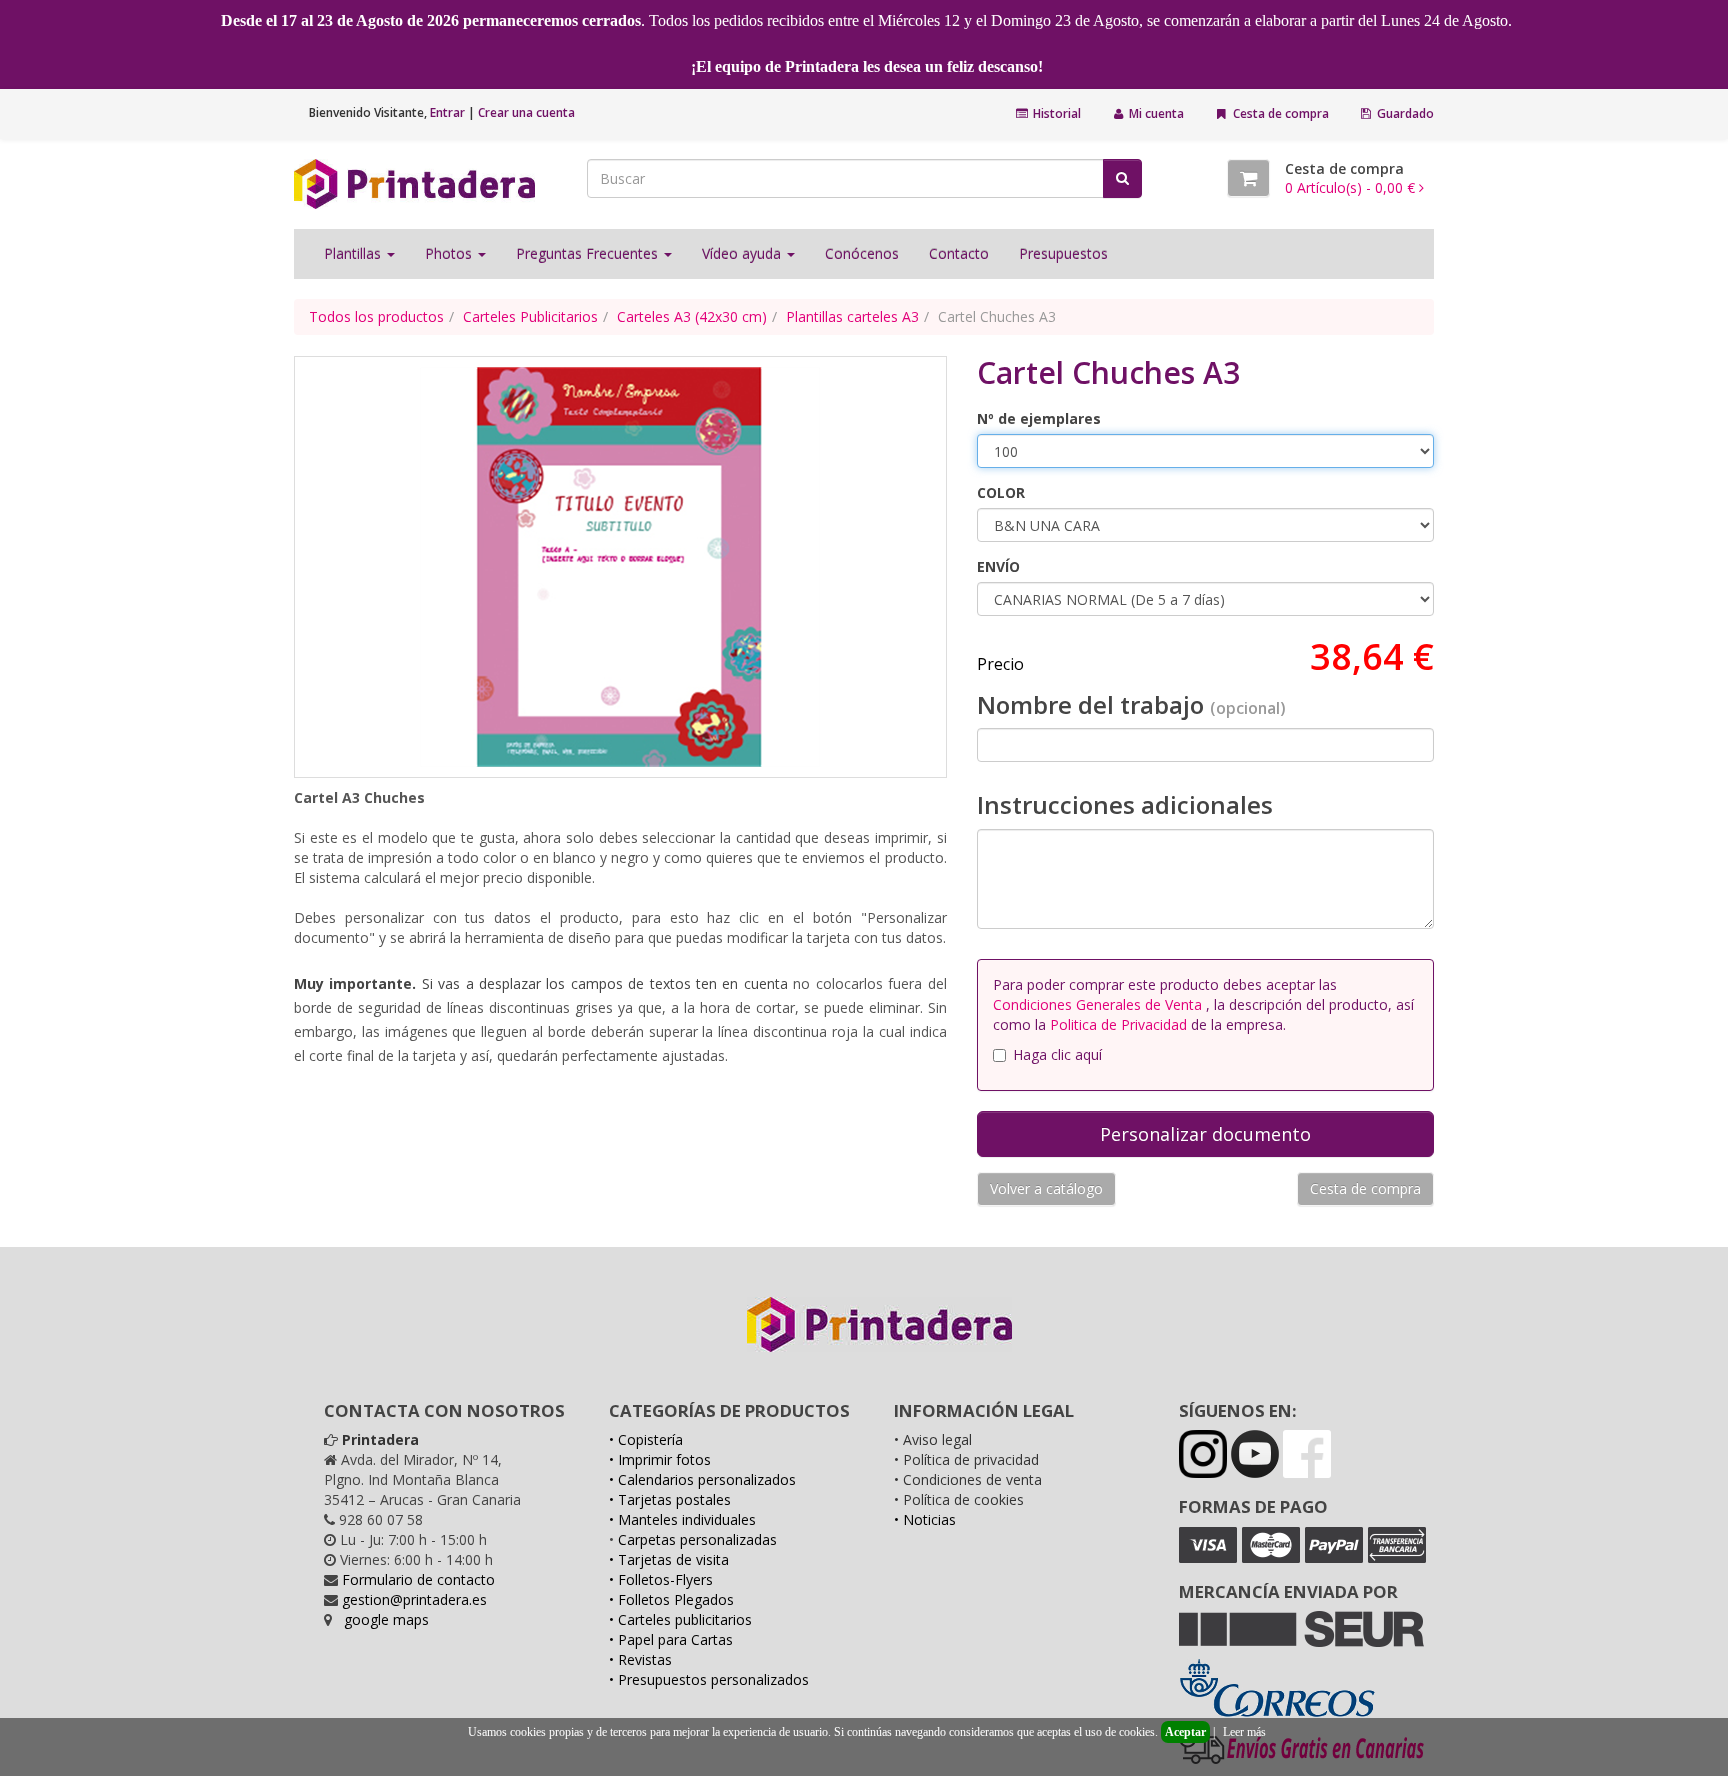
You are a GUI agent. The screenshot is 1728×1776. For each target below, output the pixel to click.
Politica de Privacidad (1118, 1024)
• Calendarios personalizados (702, 1479)
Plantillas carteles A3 (852, 316)
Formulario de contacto (418, 1579)
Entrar (447, 112)
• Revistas (640, 1659)
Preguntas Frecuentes (589, 253)
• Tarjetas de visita (669, 1559)
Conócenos (862, 253)
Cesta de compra (1279, 113)
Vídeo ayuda (743, 253)
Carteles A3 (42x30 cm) (692, 316)
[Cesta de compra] (1248, 178)
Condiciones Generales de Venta (1099, 1004)
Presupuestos (1063, 253)
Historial (1055, 113)
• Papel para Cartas (671, 1639)
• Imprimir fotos (660, 1459)
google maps (386, 1619)
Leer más (1244, 1732)
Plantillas (354, 253)
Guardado (1404, 113)
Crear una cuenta (526, 112)
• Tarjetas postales (670, 1499)
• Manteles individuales (682, 1519)
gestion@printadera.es (414, 1599)
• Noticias (925, 1519)
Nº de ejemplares (1039, 418)
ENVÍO (998, 566)
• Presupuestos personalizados (709, 1679)
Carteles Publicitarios (530, 316)
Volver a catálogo (1046, 1188)
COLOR (1001, 492)
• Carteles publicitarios (680, 1619)
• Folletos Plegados (671, 1599)
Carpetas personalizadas (697, 1539)
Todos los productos (376, 316)
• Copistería (646, 1439)
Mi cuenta (1155, 113)
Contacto (959, 253)
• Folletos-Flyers (661, 1579)
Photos (450, 253)
